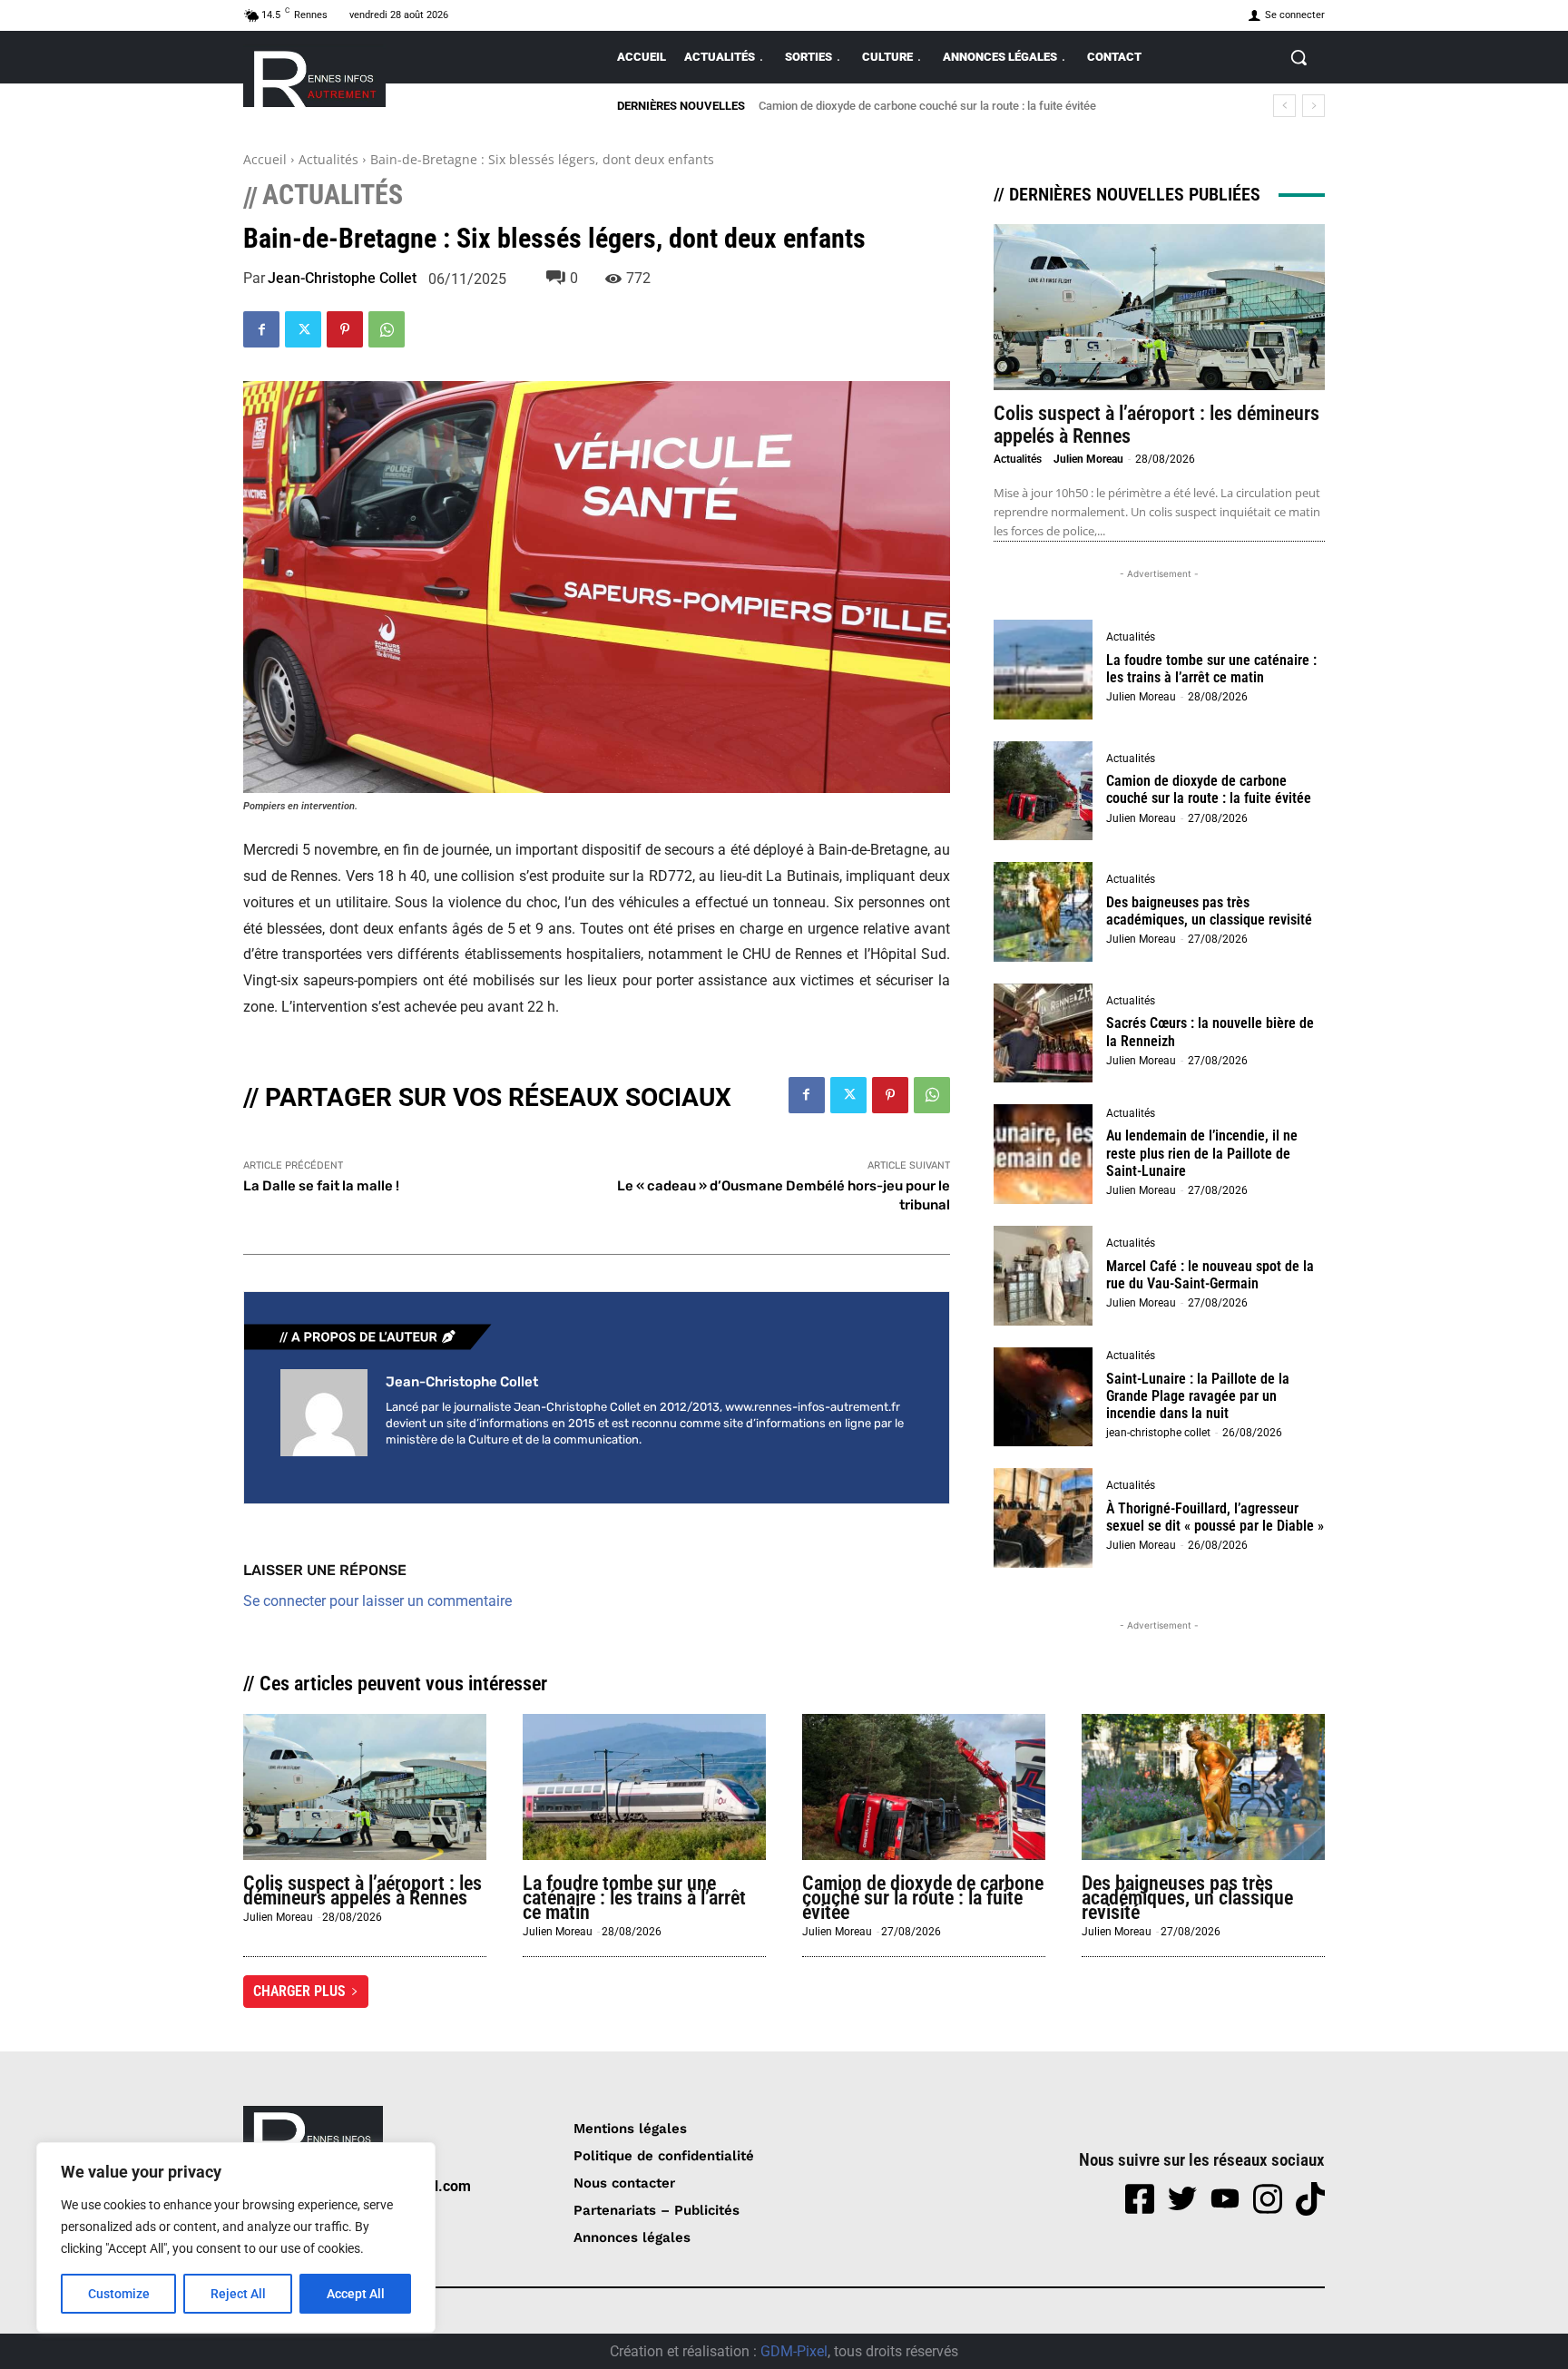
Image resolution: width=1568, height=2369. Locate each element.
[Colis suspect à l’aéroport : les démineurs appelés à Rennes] (1159, 307)
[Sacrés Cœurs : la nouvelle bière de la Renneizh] (1044, 1033)
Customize (119, 2294)
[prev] (1284, 106)
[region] (236, 2237)
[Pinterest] (345, 329)
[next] (1313, 106)
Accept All (356, 2294)
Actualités (328, 159)
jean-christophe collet (342, 279)
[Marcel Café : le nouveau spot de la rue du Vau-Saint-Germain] (1044, 1276)
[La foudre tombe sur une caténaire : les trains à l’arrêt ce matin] (1044, 670)
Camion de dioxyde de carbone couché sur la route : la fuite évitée (1209, 789)
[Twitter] (303, 329)
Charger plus (299, 1991)
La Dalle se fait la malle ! (321, 1186)
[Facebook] (261, 329)
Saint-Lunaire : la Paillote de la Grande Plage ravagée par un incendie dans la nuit (1198, 1396)
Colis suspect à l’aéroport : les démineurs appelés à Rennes (363, 1890)
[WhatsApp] (387, 329)
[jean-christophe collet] (324, 1413)
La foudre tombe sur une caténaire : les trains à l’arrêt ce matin (1211, 669)
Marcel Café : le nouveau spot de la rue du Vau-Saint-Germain (1210, 1275)
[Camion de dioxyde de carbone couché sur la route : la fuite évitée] (1044, 791)
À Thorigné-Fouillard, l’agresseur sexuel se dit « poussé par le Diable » (1215, 1517)
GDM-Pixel (794, 2351)
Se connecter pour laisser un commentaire (377, 1601)
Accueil (265, 159)
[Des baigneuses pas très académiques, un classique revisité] (1044, 912)
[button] (1298, 57)
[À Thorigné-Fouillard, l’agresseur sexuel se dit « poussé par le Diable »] (1044, 1518)
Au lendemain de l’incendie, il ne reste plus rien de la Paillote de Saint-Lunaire (1202, 1153)
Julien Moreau (1088, 459)
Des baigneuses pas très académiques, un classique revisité (916, 106)
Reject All (238, 2294)
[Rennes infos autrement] (314, 76)
